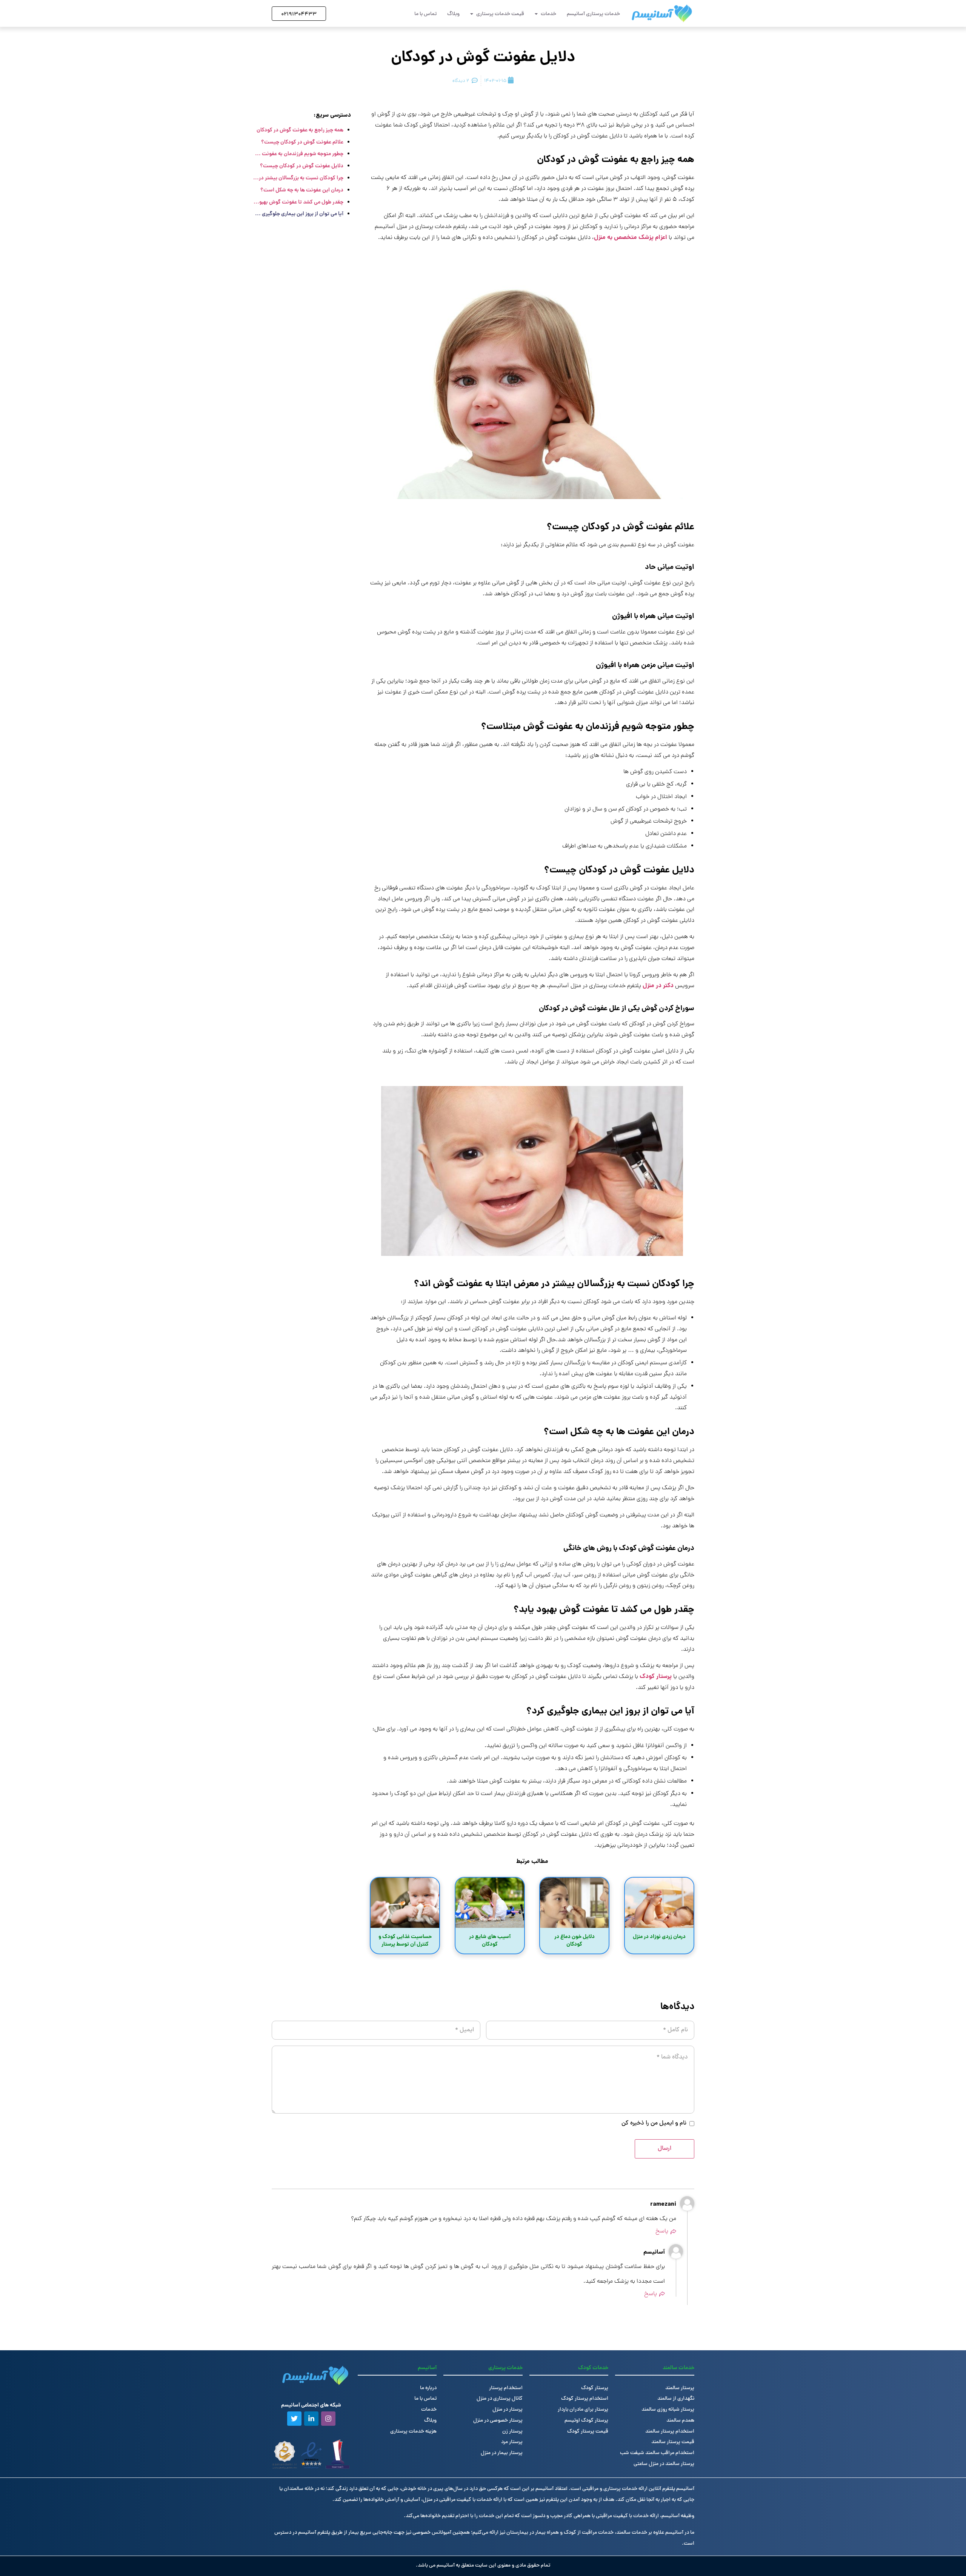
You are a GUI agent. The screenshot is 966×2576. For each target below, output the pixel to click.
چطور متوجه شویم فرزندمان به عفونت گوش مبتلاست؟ (298, 154)
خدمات (548, 14)
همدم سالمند (680, 2421)
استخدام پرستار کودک (585, 2399)
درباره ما (428, 2388)
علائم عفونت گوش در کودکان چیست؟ (302, 142)
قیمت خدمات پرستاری (500, 14)
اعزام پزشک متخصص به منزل (631, 238)
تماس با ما (425, 14)
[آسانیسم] (662, 13)
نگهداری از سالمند (676, 2399)
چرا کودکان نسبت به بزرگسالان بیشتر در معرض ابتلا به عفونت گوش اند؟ (298, 178)
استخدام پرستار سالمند (670, 2432)
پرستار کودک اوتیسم (586, 2421)
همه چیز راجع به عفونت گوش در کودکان (300, 130)
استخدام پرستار (506, 2388)
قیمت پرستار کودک (588, 2432)
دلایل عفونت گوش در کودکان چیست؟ (302, 166)
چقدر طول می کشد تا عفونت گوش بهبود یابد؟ (298, 202)
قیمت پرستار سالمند (673, 2442)
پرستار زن (512, 2432)
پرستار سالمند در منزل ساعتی (664, 2464)
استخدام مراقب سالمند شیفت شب (657, 2453)
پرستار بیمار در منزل (502, 2453)
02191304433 (299, 15)
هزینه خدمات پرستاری (413, 2432)
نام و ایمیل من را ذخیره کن (654, 2123)
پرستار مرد (512, 2442)
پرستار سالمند (680, 2388)
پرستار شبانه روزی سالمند (668, 2410)
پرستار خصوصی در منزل (498, 2421)
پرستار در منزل (508, 2410)
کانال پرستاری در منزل (500, 2399)
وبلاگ (453, 14)
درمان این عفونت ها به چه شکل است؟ (302, 190)
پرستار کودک (656, 1677)
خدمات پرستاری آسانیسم (593, 14)
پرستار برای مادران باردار (583, 2410)
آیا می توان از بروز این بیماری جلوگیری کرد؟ (298, 214)
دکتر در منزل (658, 986)
